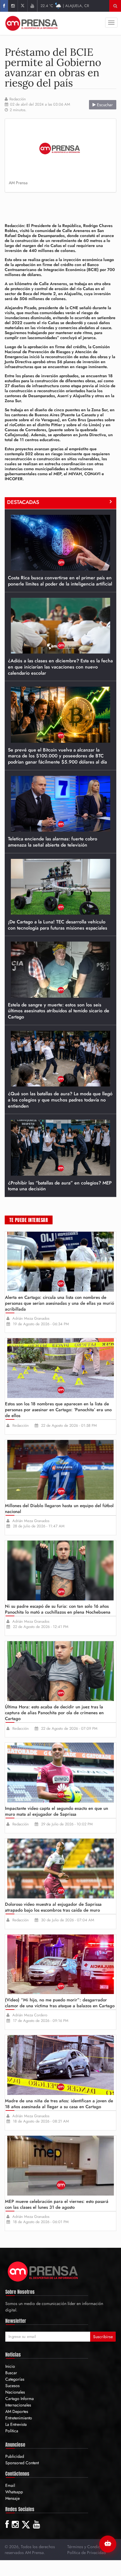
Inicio (10, 2366)
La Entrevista (16, 2424)
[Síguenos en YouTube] (32, 6)
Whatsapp (14, 2492)
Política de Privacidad (86, 2553)
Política (12, 2431)
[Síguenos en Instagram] (13, 6)
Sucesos (12, 2386)
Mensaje (12, 2498)
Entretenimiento (19, 2418)
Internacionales (18, 2405)
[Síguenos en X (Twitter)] (22, 6)
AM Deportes (17, 2411)
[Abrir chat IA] (108, 2544)
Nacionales (15, 2392)
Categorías (15, 2379)
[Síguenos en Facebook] (4, 6)
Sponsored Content (22, 2463)
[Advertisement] (63, 206)
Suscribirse (103, 2337)
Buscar (11, 2373)
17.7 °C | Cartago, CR (65, 6)
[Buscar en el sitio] (115, 6)
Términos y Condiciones (88, 2547)
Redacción (18, 99)
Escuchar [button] (104, 105)
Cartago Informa (20, 2399)
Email (10, 2485)
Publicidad (15, 2456)
